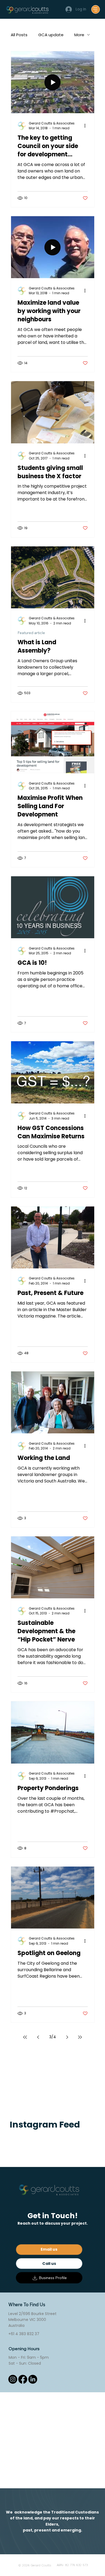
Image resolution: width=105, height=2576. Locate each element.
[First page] (25, 2037)
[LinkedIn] (33, 2379)
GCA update (51, 35)
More (79, 35)
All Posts (19, 35)
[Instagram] (13, 2379)
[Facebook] (23, 2379)
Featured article (31, 633)
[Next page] (67, 2037)
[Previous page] (38, 2037)
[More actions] (87, 126)
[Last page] (80, 2037)
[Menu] (96, 9)
